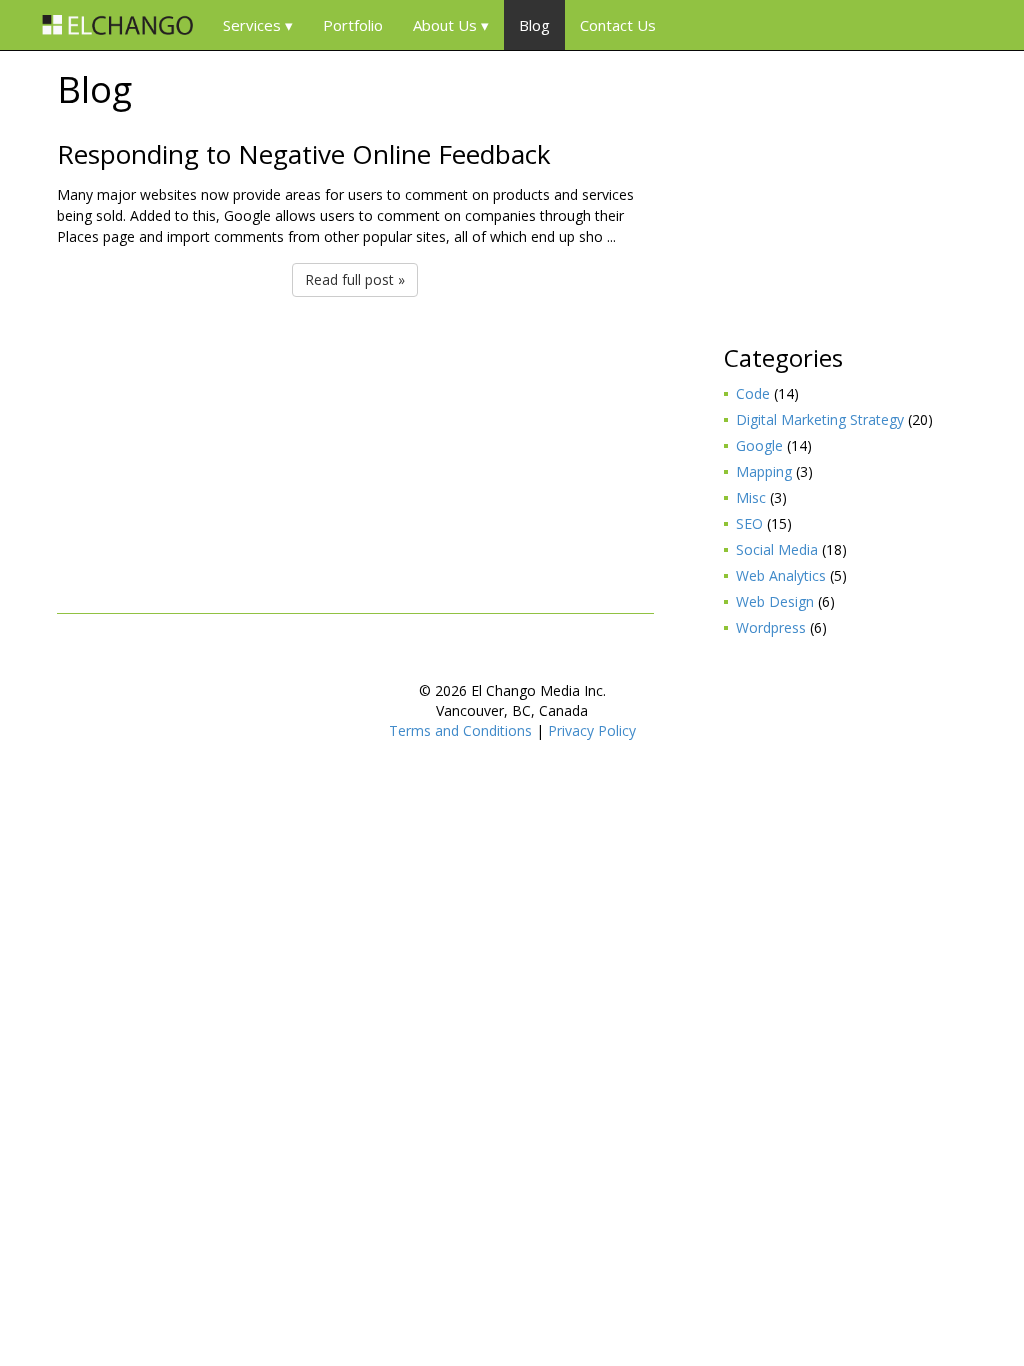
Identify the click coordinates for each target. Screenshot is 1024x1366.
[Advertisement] (355, 453)
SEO (749, 523)
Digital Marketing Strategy (820, 419)
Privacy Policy (592, 730)
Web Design (775, 601)
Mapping (764, 471)
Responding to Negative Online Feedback (304, 154)
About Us (445, 25)
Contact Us (618, 25)
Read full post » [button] (355, 279)
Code (753, 393)
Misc (751, 497)
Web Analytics (781, 575)
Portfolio (353, 25)
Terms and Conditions (460, 730)
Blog (534, 25)
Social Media (777, 549)
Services (252, 25)
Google (759, 445)
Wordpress (771, 627)
